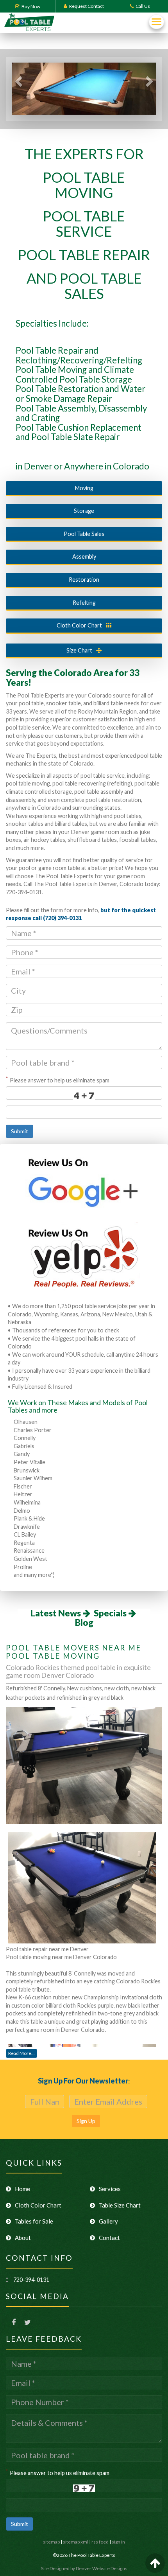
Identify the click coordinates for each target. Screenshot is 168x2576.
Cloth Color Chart (79, 625)
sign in (118, 2542)
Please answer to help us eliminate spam (58, 1079)
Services (110, 2189)
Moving (84, 488)
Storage (84, 511)
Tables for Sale (34, 2221)
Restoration (84, 580)
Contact (109, 2238)
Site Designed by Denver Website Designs (84, 2568)
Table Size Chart (120, 2205)
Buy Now (31, 6)
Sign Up (86, 2121)
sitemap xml (76, 2542)
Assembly (84, 556)
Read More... (21, 2053)
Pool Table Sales (84, 534)
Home (22, 2189)
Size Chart (79, 650)
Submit (20, 1131)
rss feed (100, 2542)
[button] (18, 89)
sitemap (51, 2542)
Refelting (84, 603)
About (23, 2238)
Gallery (108, 2221)
